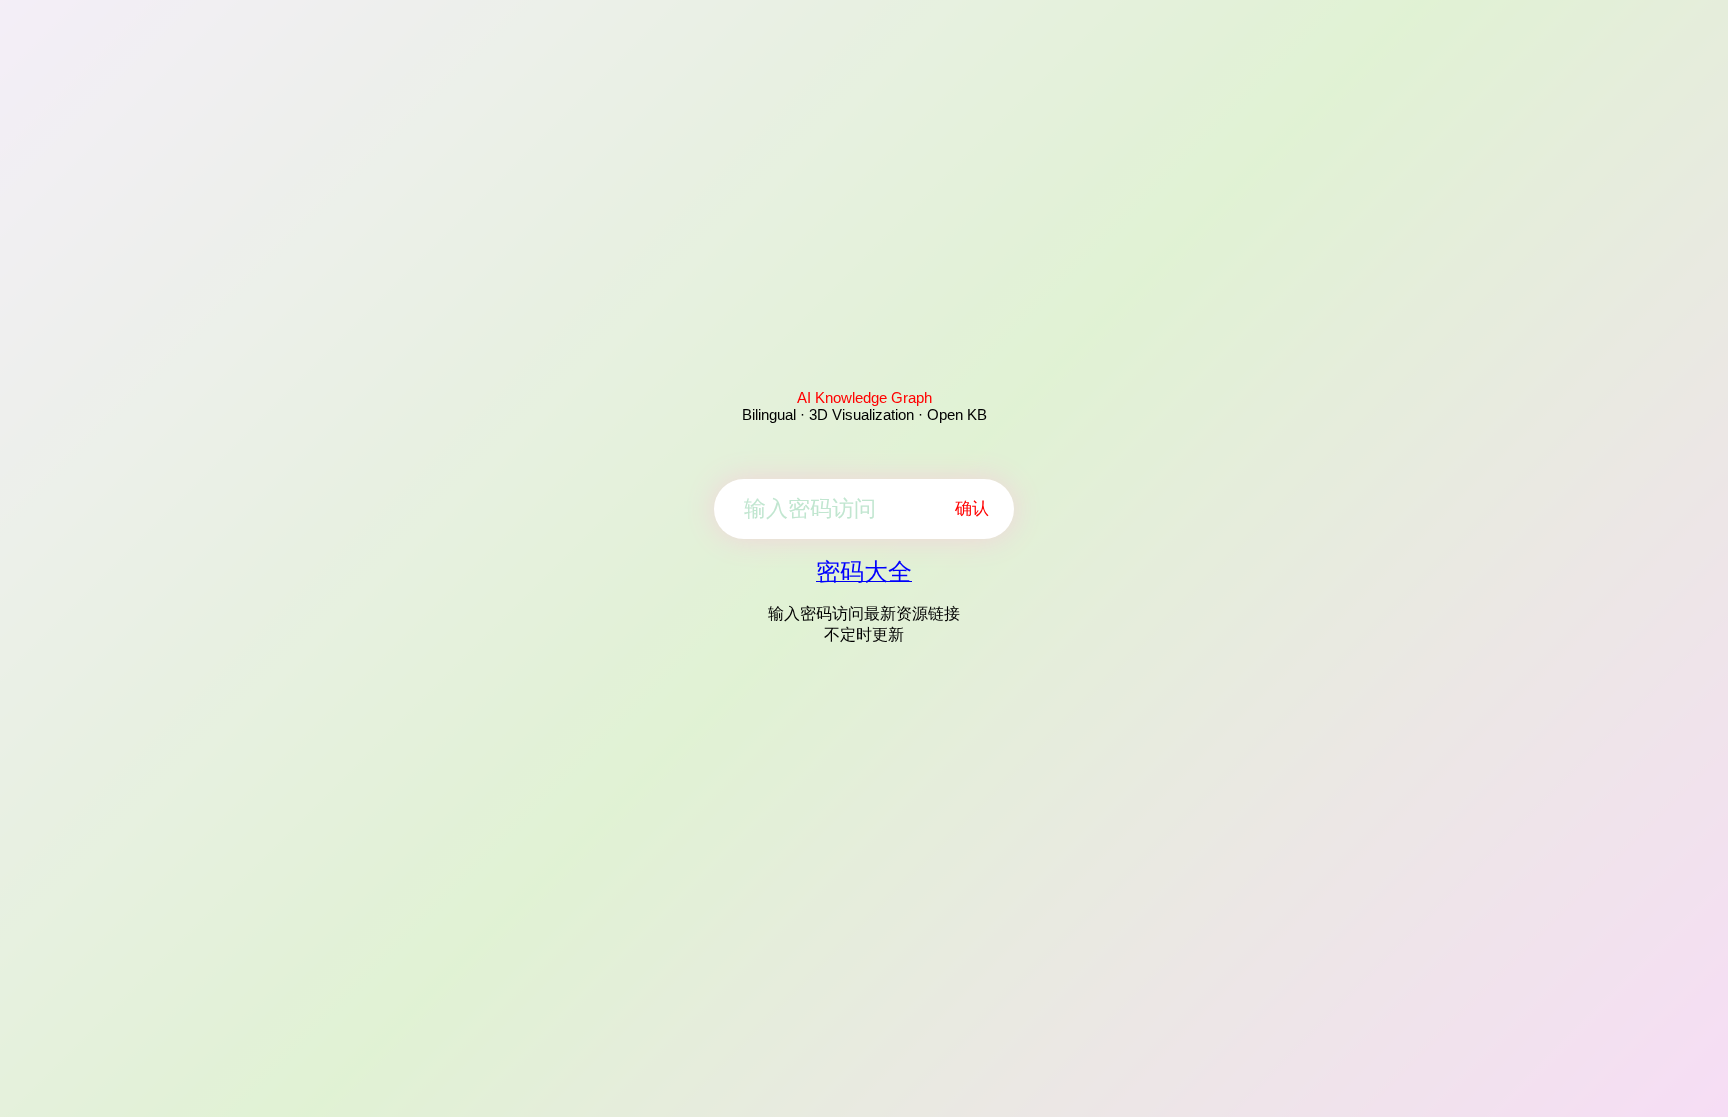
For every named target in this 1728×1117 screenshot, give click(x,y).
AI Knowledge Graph (864, 397)
